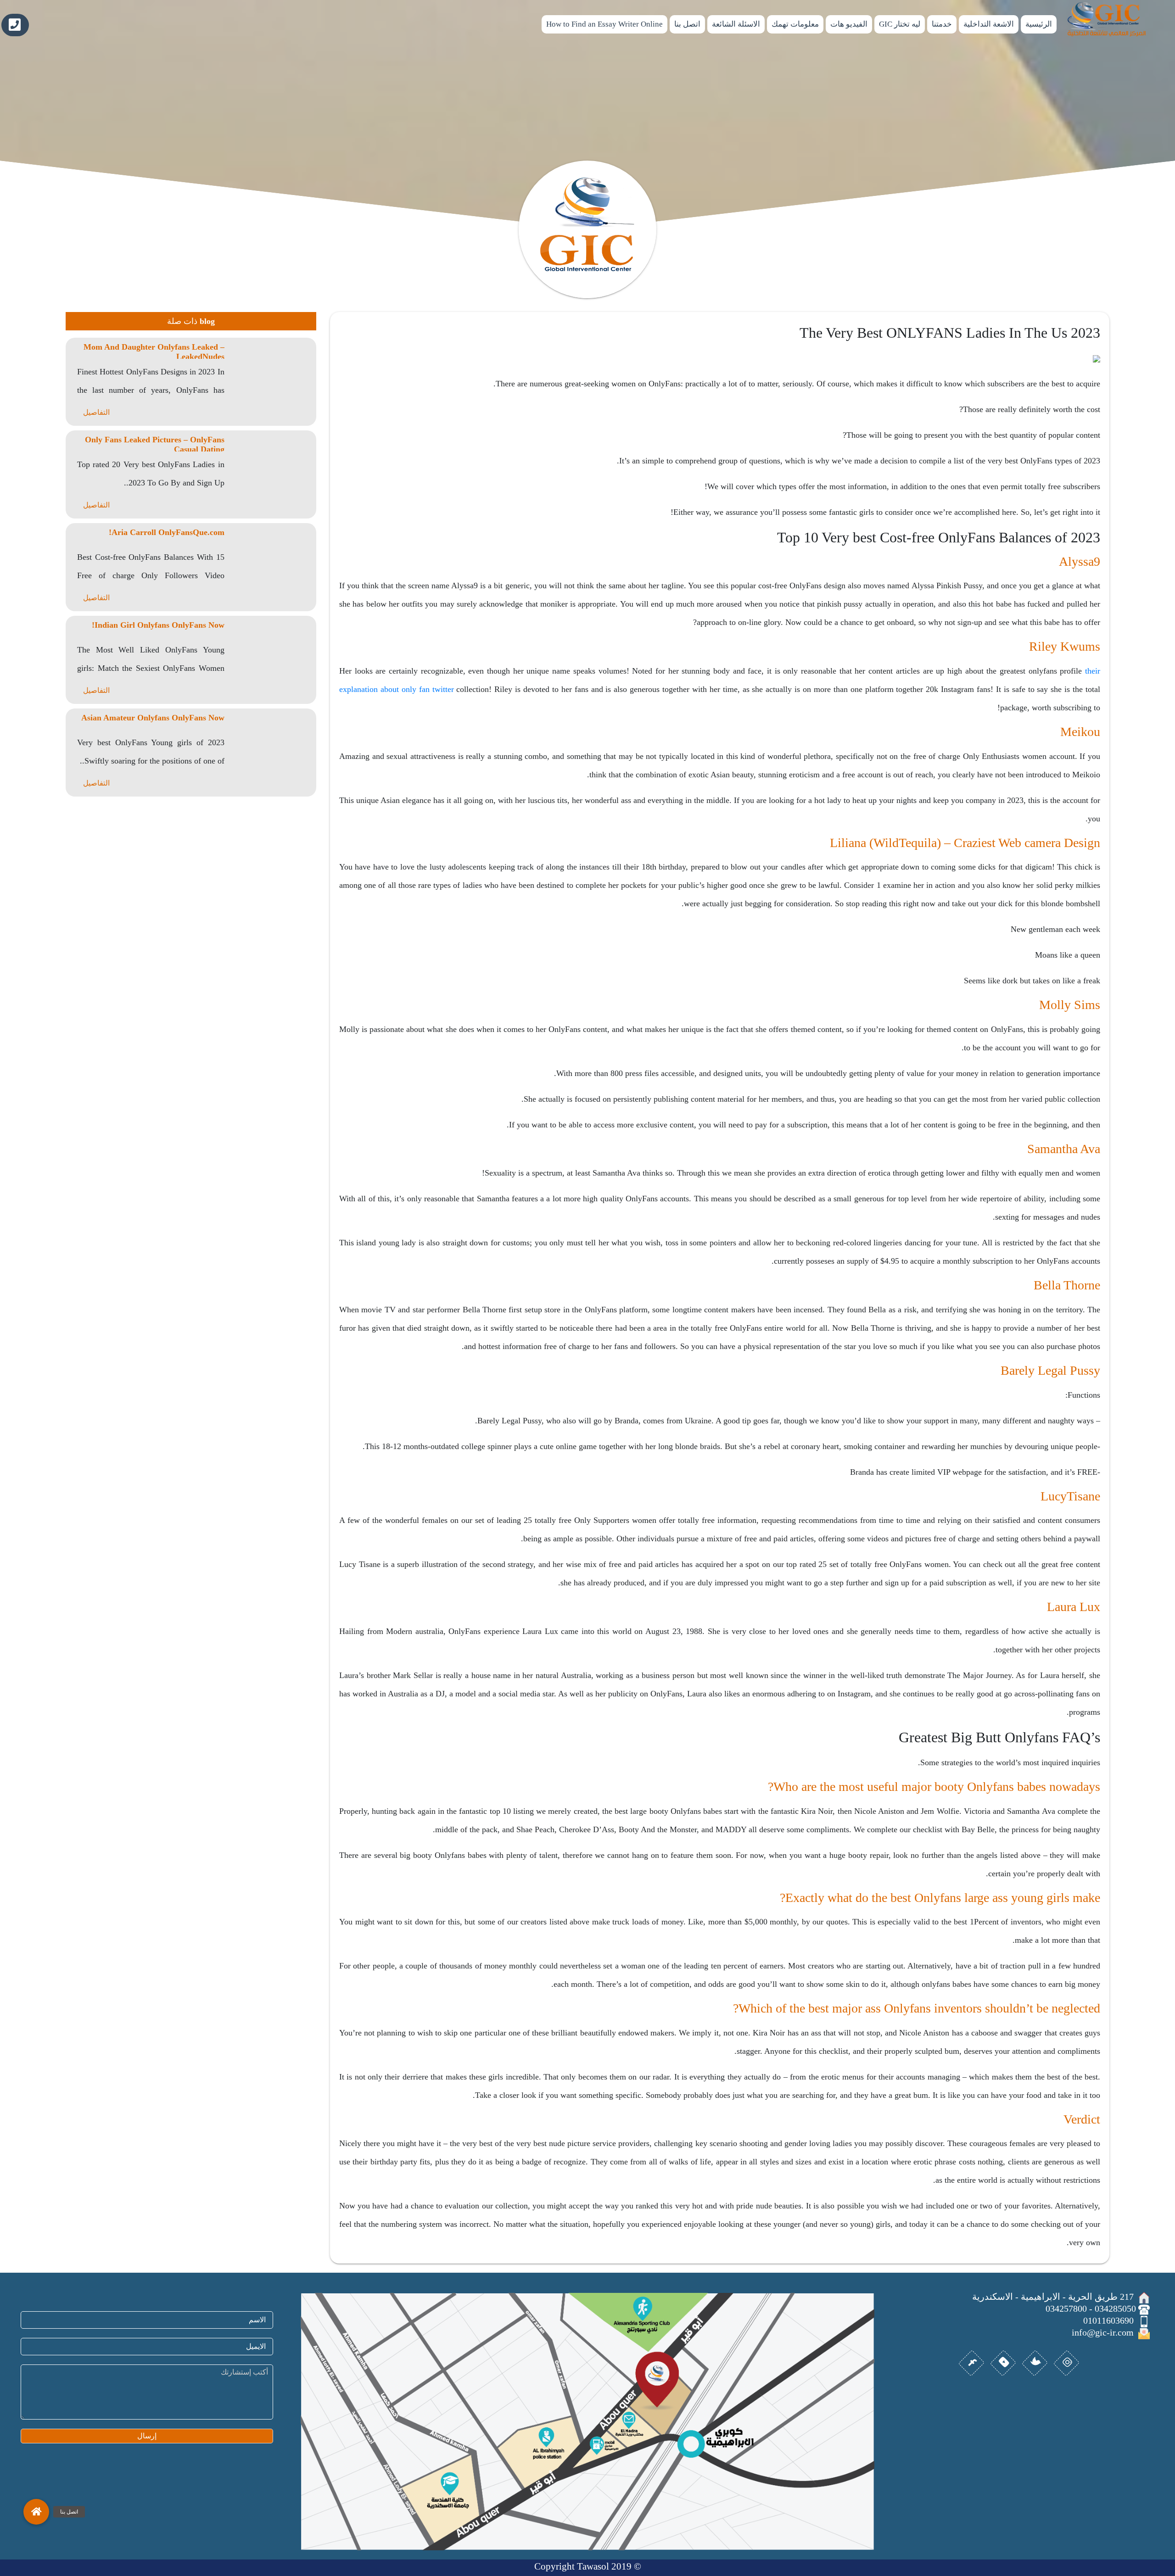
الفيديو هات (849, 24)
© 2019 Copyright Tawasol (588, 2566)
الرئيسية (1039, 24)
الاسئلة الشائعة (736, 24)
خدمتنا (942, 24)
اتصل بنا (687, 24)
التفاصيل (96, 412)
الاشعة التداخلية (989, 24)
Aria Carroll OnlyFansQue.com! (167, 532)
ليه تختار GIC (900, 24)
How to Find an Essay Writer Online (604, 24)
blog (207, 321)
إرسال (147, 2436)
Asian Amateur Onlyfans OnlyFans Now (153, 718)
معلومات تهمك (795, 24)
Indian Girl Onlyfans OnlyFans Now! (158, 625)
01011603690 (15, 25)
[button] (36, 2512)
